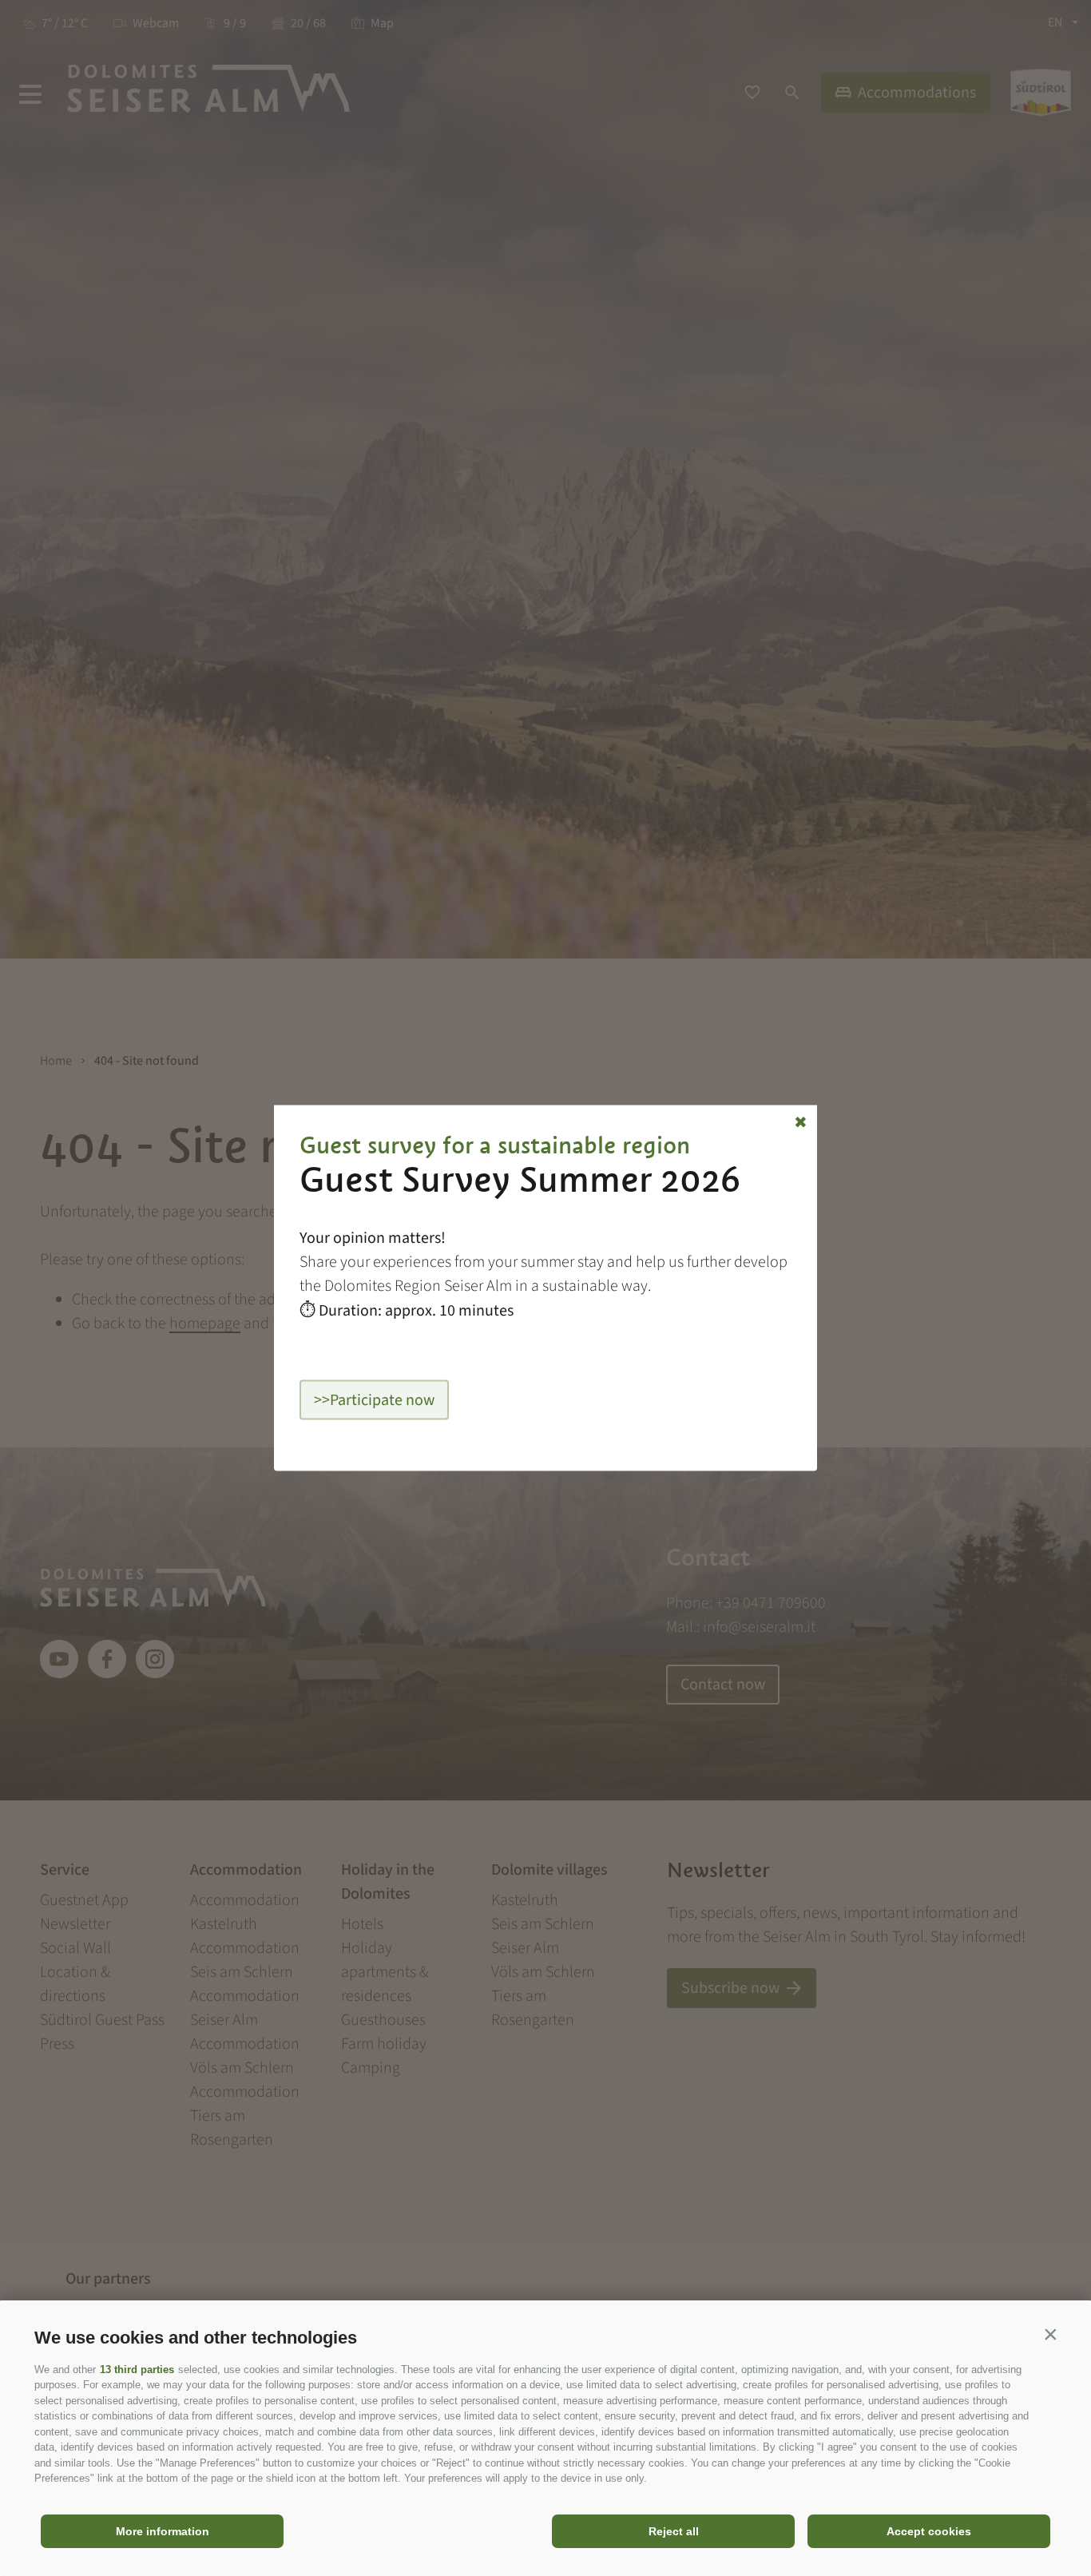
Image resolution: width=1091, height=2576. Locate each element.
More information (163, 2531)
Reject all (674, 2531)
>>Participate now (374, 1400)
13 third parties (137, 2370)
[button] (1050, 2334)
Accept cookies (929, 2531)
